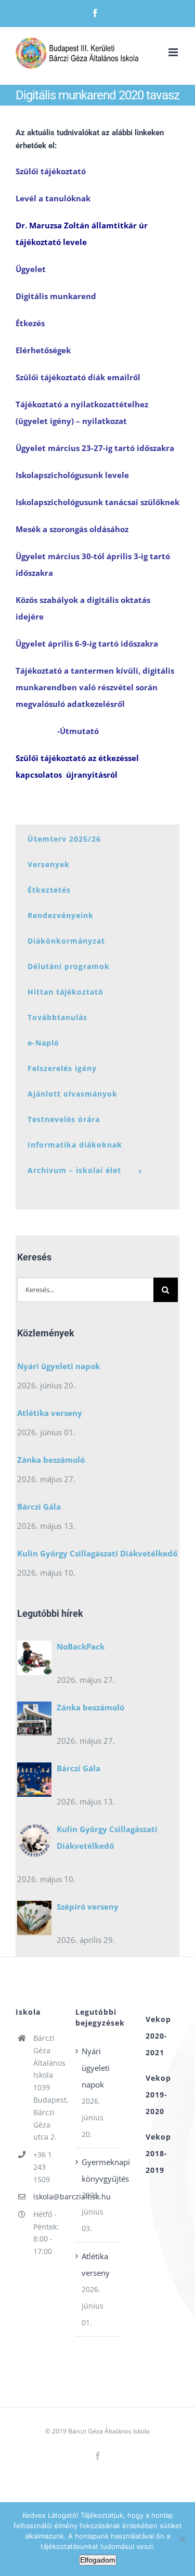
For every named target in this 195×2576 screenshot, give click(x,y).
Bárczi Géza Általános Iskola (109, 2431)
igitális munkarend (59, 296)
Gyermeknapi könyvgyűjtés (98, 2170)
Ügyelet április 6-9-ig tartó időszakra (87, 643)
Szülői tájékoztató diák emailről (78, 377)
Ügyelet (31, 269)
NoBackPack (81, 1646)
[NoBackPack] (34, 1660)
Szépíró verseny (88, 1907)
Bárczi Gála (39, 1506)
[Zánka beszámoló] (34, 1721)
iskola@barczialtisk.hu (47, 2197)
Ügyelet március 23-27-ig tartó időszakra (95, 448)
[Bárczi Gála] (34, 1782)
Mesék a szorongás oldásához (72, 529)
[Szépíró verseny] (34, 1921)
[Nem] (182, 2539)
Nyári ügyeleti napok (58, 1366)
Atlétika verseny (50, 1413)
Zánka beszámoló (51, 1460)
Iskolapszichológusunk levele (72, 475)
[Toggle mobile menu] (174, 52)
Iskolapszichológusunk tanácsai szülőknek (97, 502)
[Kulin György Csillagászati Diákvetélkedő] (34, 1843)
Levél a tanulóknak (53, 198)
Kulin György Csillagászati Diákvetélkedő (97, 1553)
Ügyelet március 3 (51, 556)
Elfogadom (98, 2560)
